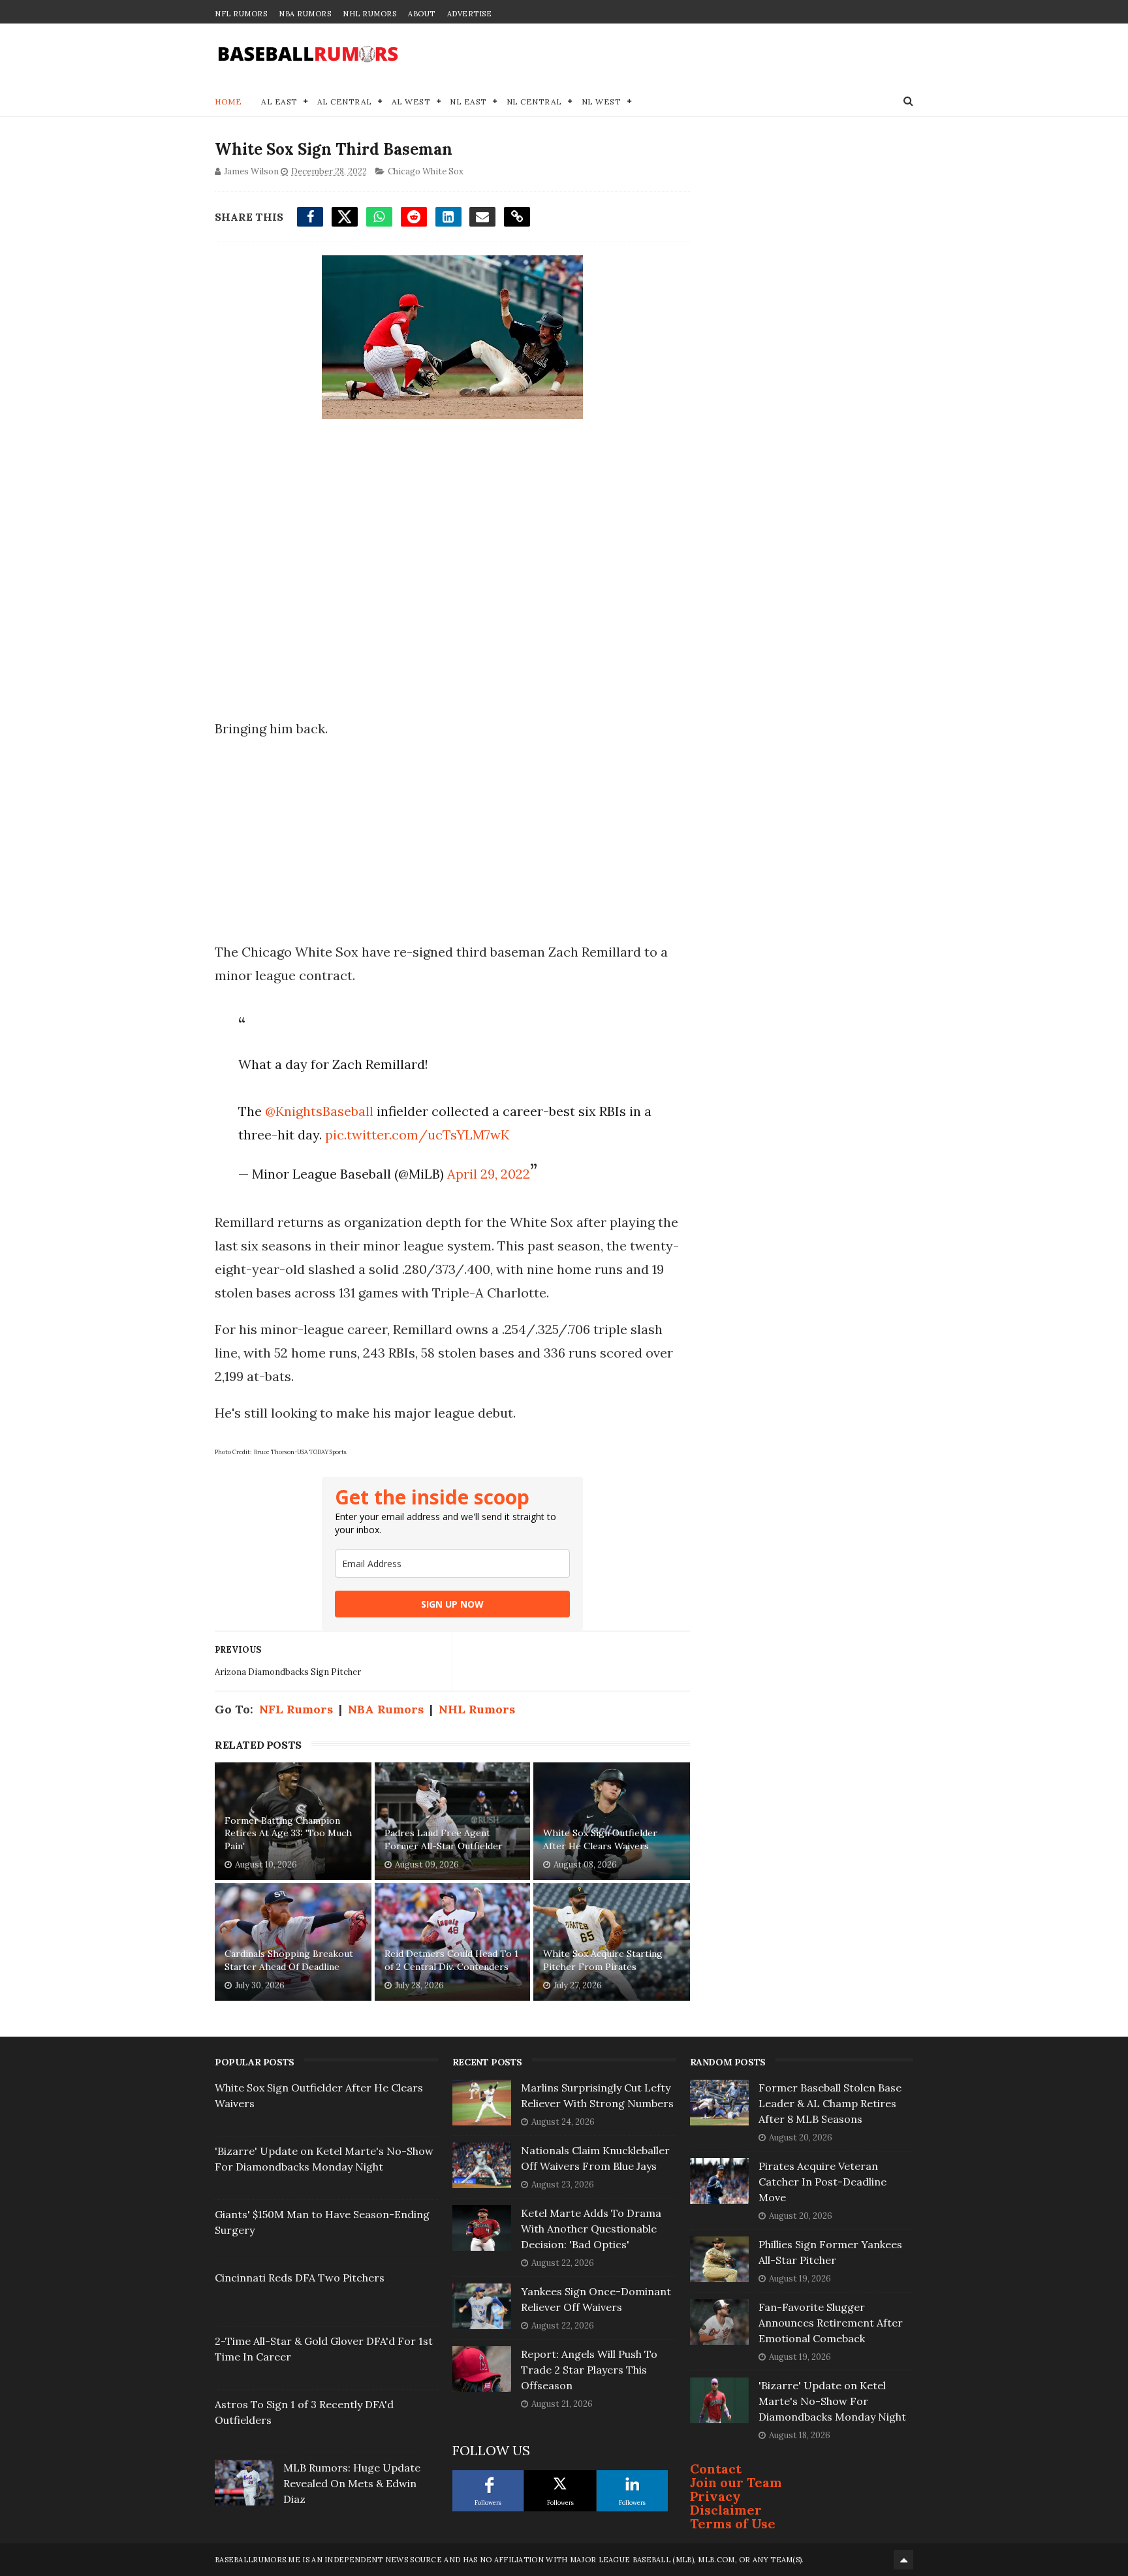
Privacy (715, 2496)
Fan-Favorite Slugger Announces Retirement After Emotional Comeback (831, 2323)
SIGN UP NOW (452, 1604)
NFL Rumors (241, 14)
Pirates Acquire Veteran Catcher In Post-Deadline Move (822, 2182)
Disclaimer (726, 2510)
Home (228, 102)
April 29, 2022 (489, 1174)
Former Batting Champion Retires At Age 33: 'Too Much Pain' (288, 1833)
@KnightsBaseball (319, 1111)
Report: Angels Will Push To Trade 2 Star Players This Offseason (589, 2370)
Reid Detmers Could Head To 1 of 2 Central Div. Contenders (451, 1960)
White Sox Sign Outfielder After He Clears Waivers (600, 1839)
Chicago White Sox (426, 171)
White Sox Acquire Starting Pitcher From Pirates (603, 1960)
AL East (279, 102)
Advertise (470, 14)
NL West (602, 102)
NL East (468, 102)
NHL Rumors (369, 14)
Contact (716, 2469)
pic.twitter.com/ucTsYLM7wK (417, 1135)
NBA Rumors (305, 14)
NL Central (534, 102)
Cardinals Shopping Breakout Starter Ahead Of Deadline (289, 1960)
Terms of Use (733, 2523)
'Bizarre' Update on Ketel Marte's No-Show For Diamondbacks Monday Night (832, 2401)
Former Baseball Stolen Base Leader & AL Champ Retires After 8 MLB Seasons (830, 2103)
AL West (411, 102)
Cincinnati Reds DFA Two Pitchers (300, 2278)
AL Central (345, 102)
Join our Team (736, 2482)
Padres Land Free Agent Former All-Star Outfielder (444, 1839)
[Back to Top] (903, 2560)
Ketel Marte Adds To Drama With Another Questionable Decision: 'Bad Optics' (591, 2229)
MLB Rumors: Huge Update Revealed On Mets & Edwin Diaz (352, 2483)
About (422, 14)
